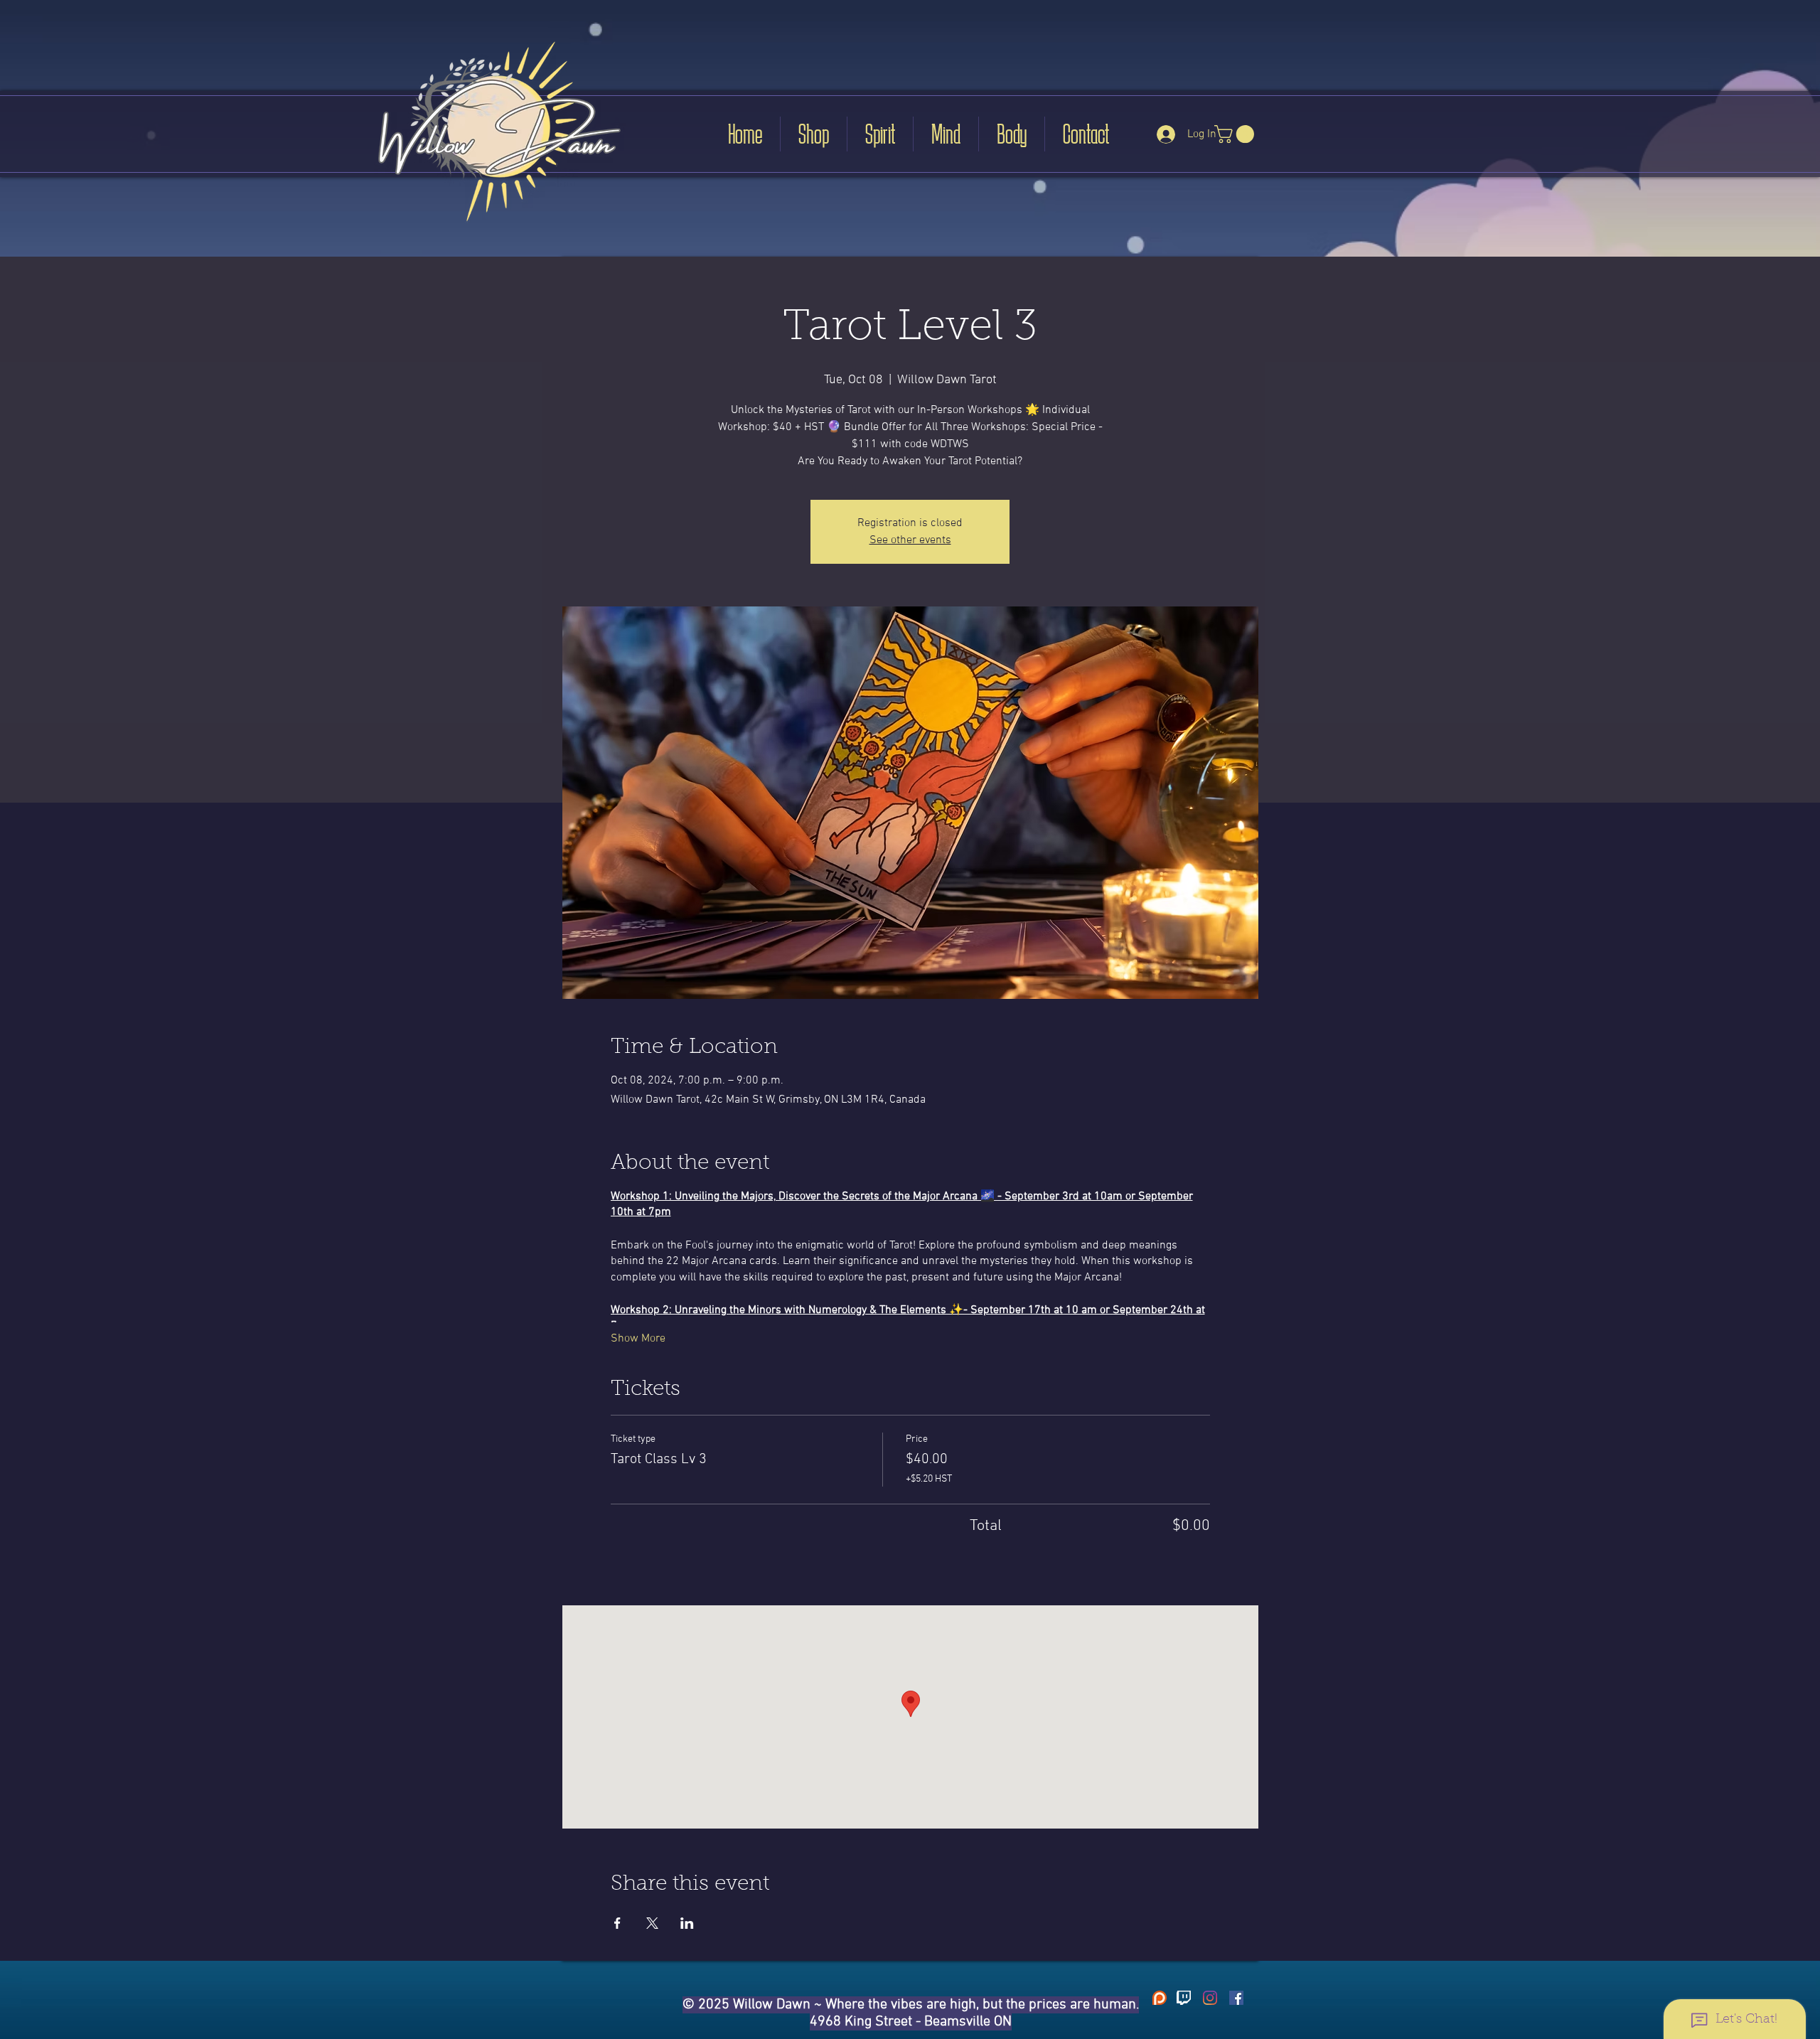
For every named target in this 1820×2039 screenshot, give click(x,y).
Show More (638, 1339)
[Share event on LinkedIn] (687, 1923)
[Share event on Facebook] (617, 1923)
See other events (910, 540)
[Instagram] (1210, 1998)
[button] (1236, 134)
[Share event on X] (652, 1923)
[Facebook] (1236, 1998)
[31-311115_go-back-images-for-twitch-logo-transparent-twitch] (1184, 1998)
